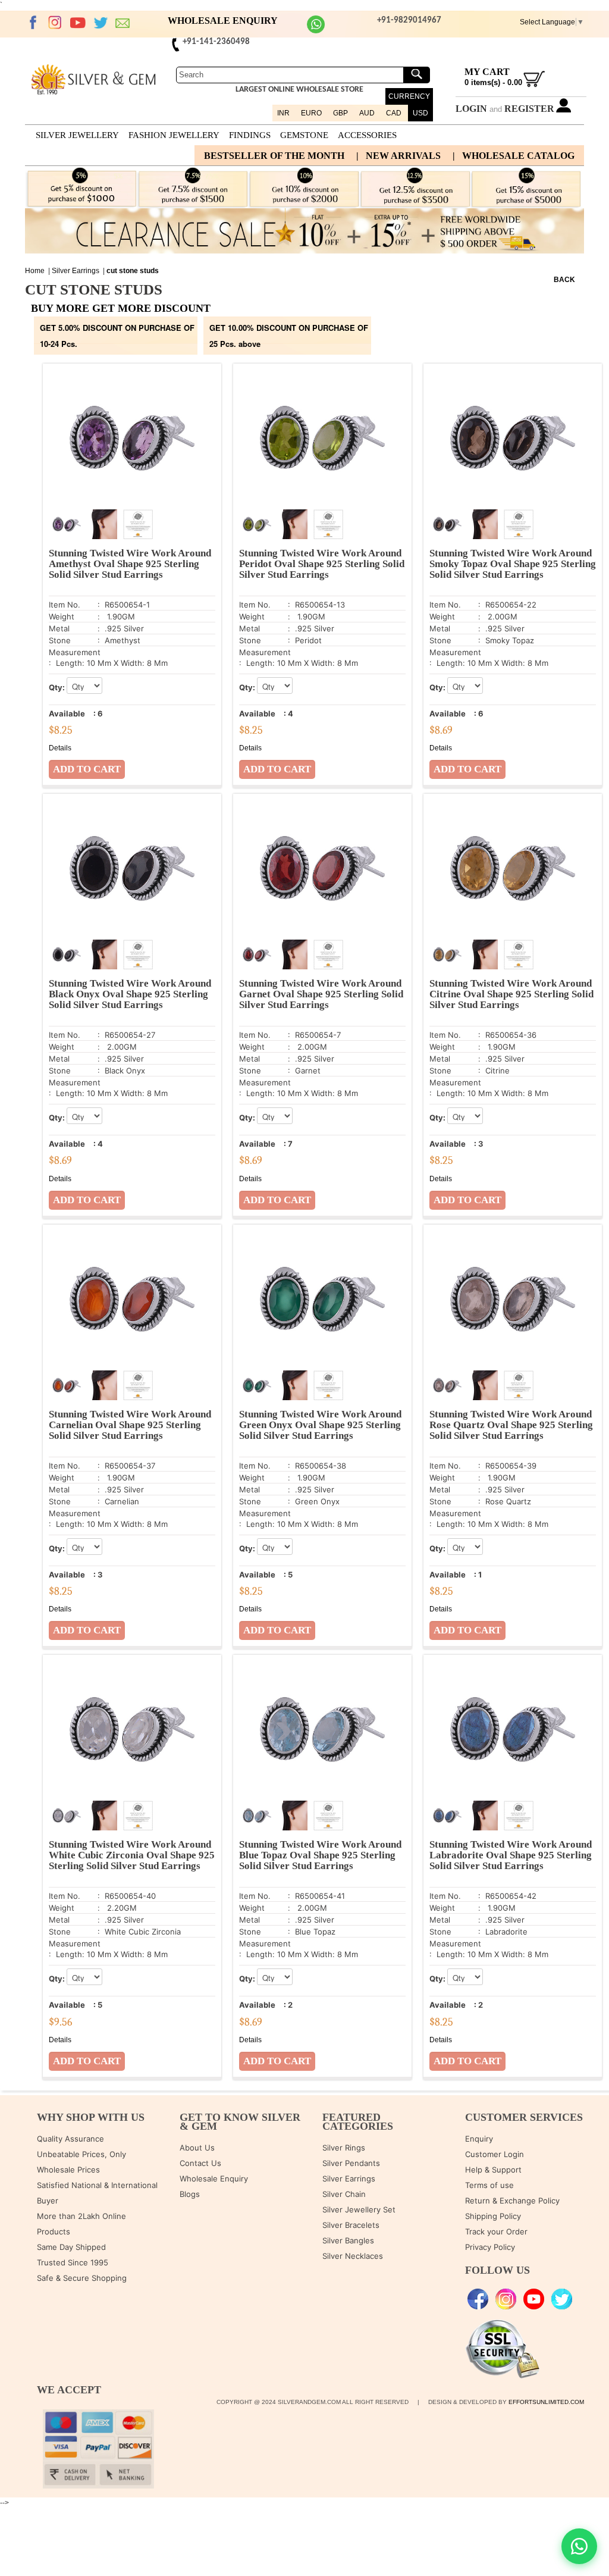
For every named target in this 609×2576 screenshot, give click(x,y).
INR (283, 113)
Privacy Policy (490, 2247)
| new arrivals (398, 156)
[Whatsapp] (316, 31)
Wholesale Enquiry (214, 2179)
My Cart (487, 72)
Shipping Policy (493, 2216)
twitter (101, 23)
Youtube (78, 23)
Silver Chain (344, 2194)
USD (420, 113)
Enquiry (479, 2139)
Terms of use (489, 2185)
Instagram (55, 23)
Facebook (33, 23)
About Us (197, 2148)
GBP (340, 113)
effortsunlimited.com (546, 2402)
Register (529, 109)
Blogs (190, 2194)
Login (471, 109)
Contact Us (200, 2163)
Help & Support (493, 2170)
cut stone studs (133, 271)
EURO (311, 113)
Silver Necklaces (353, 2256)
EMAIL (123, 23)
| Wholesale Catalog (514, 156)
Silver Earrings (76, 271)
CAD (394, 113)
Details (60, 748)
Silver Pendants (351, 2163)
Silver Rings (344, 2148)
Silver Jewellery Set (359, 2209)
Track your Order (496, 2231)
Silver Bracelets (351, 2225)
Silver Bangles (348, 2240)
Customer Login (495, 2154)
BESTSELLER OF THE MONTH (274, 156)
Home (35, 271)
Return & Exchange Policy (512, 2201)
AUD (367, 113)
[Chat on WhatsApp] (579, 2546)
